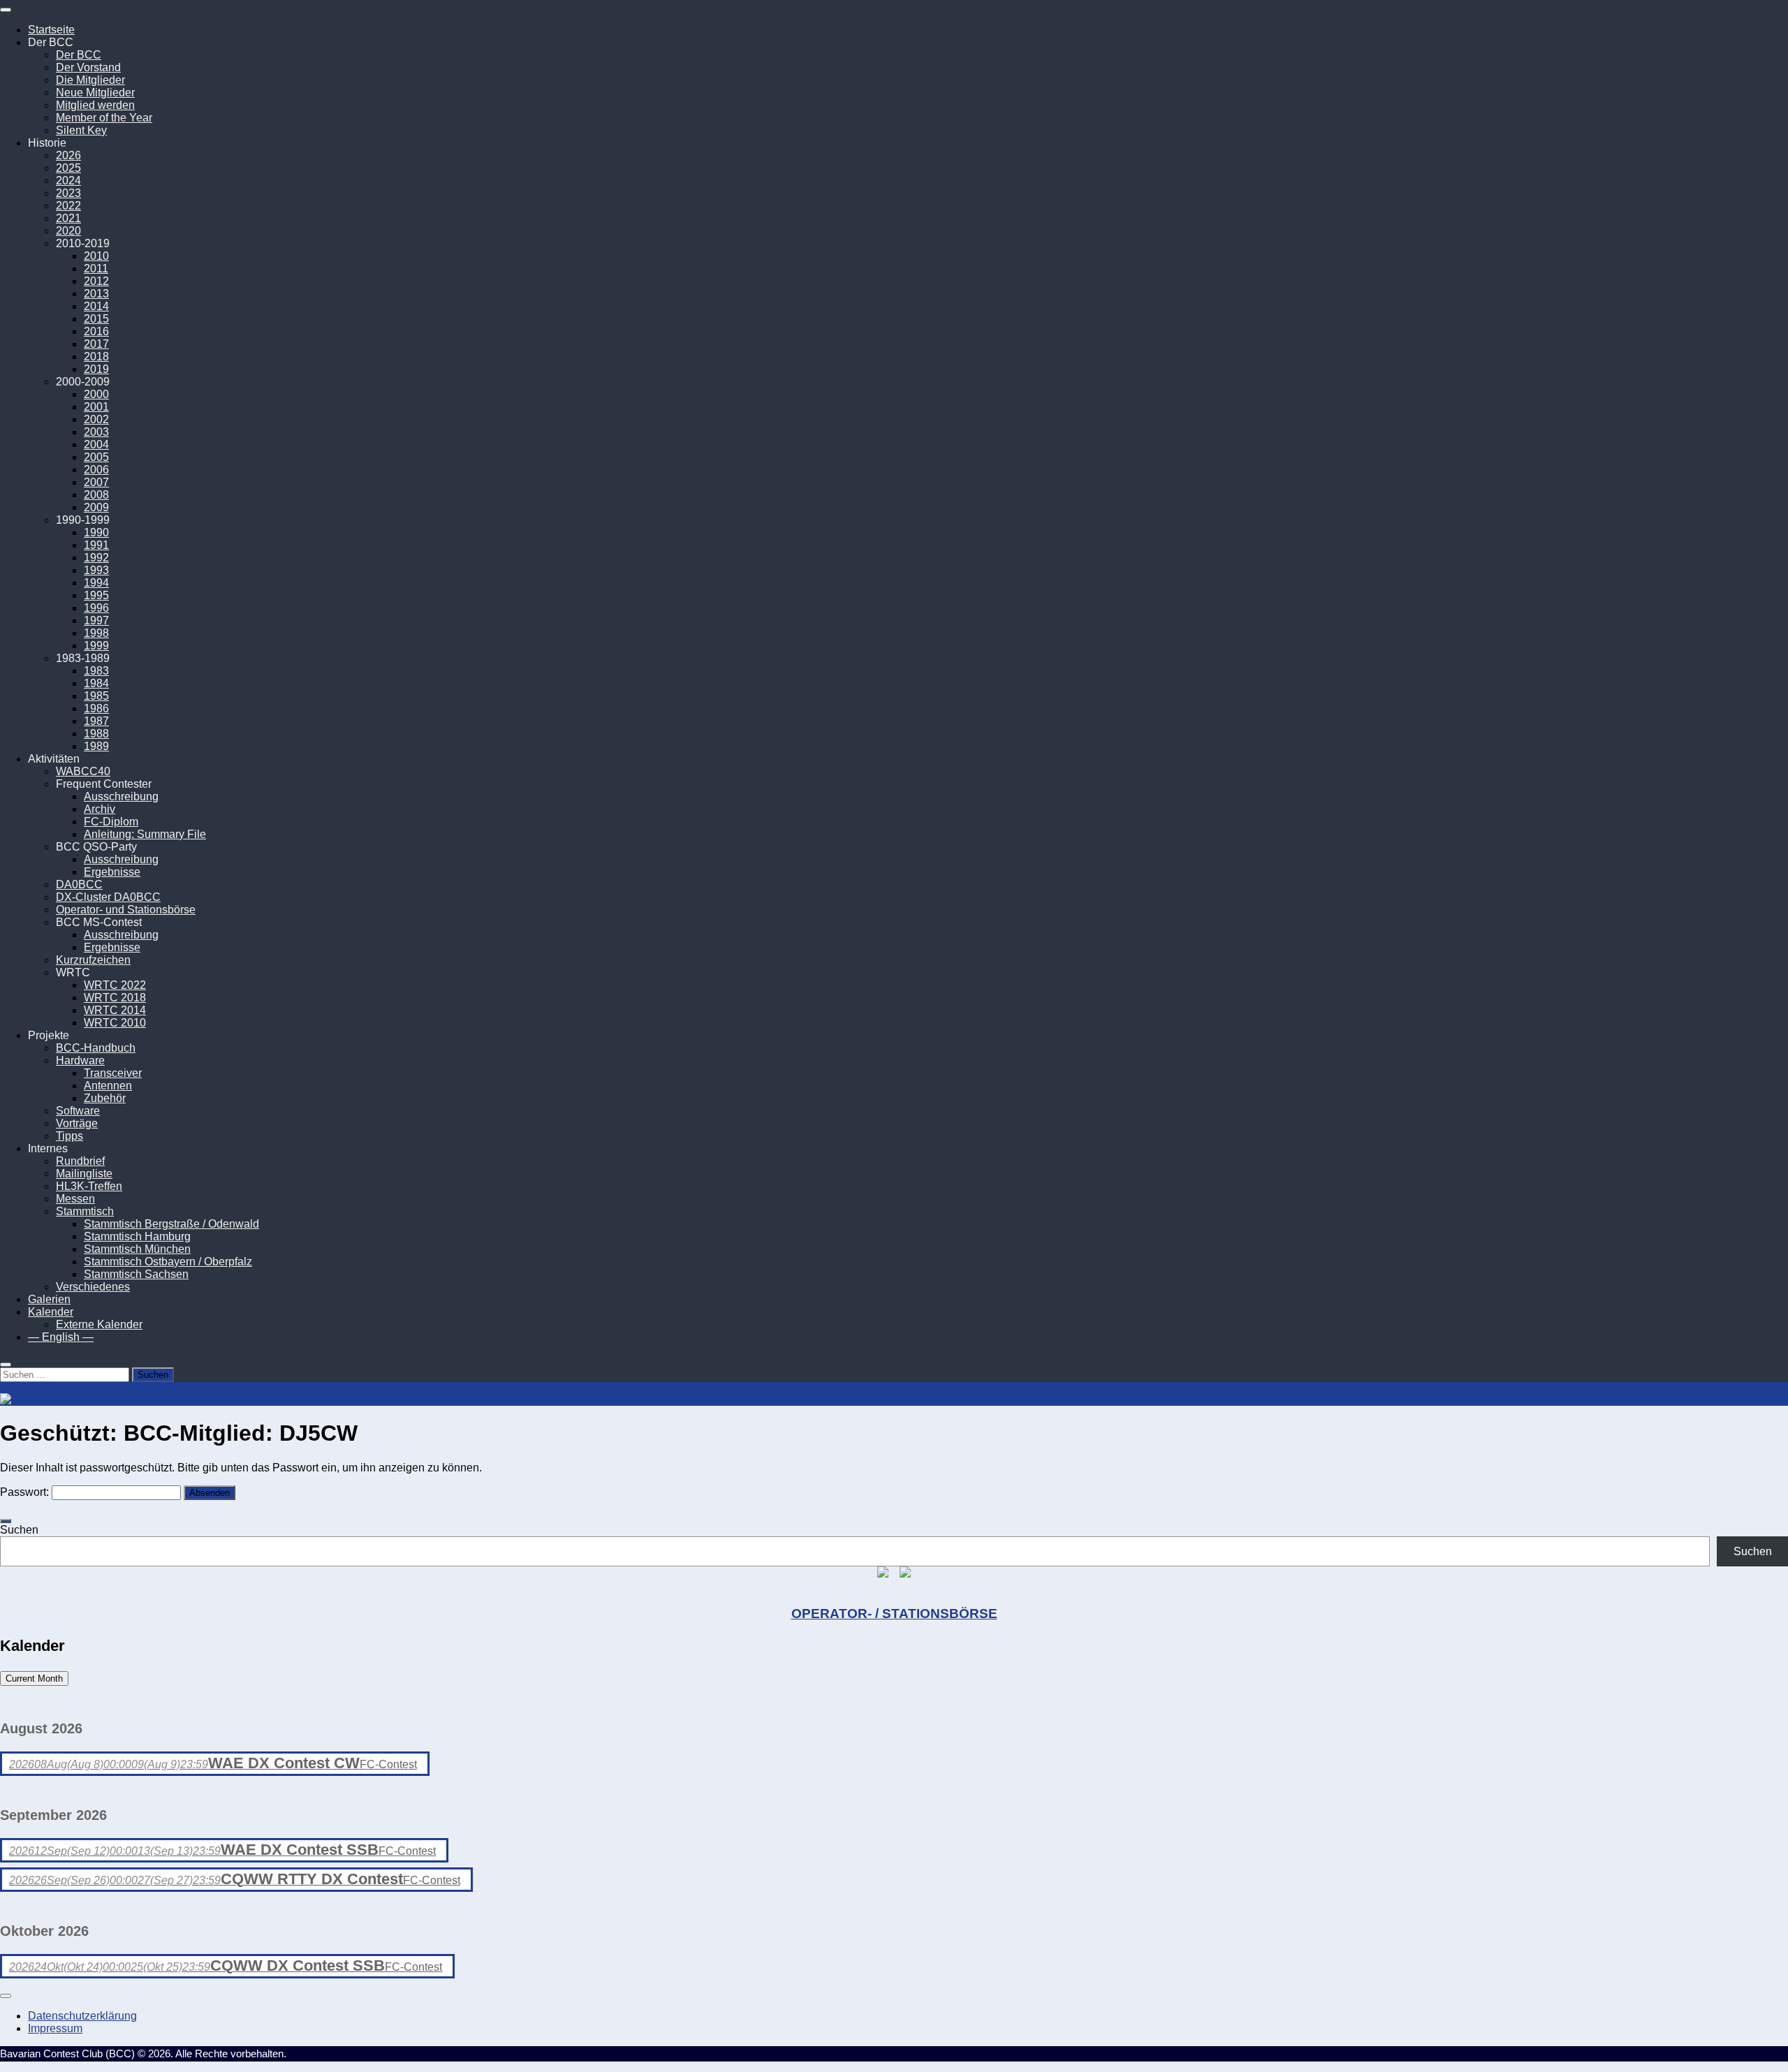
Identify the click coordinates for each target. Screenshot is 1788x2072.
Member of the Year (104, 118)
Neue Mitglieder (95, 93)
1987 (96, 721)
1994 (96, 583)
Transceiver (113, 1073)
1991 (96, 545)
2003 (96, 432)
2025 (68, 168)
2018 (96, 357)
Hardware (80, 1060)
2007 (96, 482)
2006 (96, 470)
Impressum (55, 2028)
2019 (96, 369)
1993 (96, 570)
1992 (96, 558)
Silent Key (81, 130)
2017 (96, 344)
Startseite (51, 30)
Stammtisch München (137, 1249)
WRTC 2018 (115, 998)
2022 (68, 206)
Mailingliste (84, 1174)
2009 (96, 507)
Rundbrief (80, 1161)
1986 (96, 708)
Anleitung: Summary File (145, 834)
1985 (96, 696)
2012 (96, 281)
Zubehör (105, 1098)
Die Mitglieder (90, 80)
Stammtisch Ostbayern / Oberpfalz (168, 1262)
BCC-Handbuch (96, 1048)
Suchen (19, 1530)
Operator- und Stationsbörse (126, 910)
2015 (96, 319)
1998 (96, 633)
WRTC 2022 (115, 985)
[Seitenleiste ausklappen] (6, 1521)
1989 (96, 746)
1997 (96, 620)
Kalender (51, 1312)
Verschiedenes (93, 1287)
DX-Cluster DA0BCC (108, 897)
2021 (68, 218)
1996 (96, 608)
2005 (96, 457)
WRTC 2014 (115, 1010)
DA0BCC (79, 884)
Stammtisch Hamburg (137, 1236)
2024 (68, 181)
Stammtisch (85, 1211)
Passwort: (26, 1492)
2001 (96, 407)
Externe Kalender (99, 1324)
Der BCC (79, 55)
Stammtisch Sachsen (136, 1274)
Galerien (49, 1299)
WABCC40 (83, 771)
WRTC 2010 (115, 1023)
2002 (96, 419)
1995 (96, 595)
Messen (75, 1199)
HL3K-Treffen (89, 1186)
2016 (96, 331)
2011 (96, 269)
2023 (68, 193)
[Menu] (6, 10)
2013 (96, 294)
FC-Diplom (111, 822)
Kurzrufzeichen (93, 960)
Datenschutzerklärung (82, 2016)
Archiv (100, 809)
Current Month (34, 1678)
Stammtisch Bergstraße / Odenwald (171, 1224)
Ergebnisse (112, 872)
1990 (96, 532)
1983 (96, 671)
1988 (96, 734)
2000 (96, 394)
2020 (68, 231)
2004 (96, 444)
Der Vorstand (88, 67)
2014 (96, 306)
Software (78, 1111)
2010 (96, 256)
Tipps (69, 1136)
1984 (96, 683)
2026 (68, 155)
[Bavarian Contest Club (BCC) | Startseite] (79, 1399)
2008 (96, 495)
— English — (61, 1337)
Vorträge (77, 1123)
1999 (96, 646)
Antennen (108, 1086)
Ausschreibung (121, 796)
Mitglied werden (95, 105)
